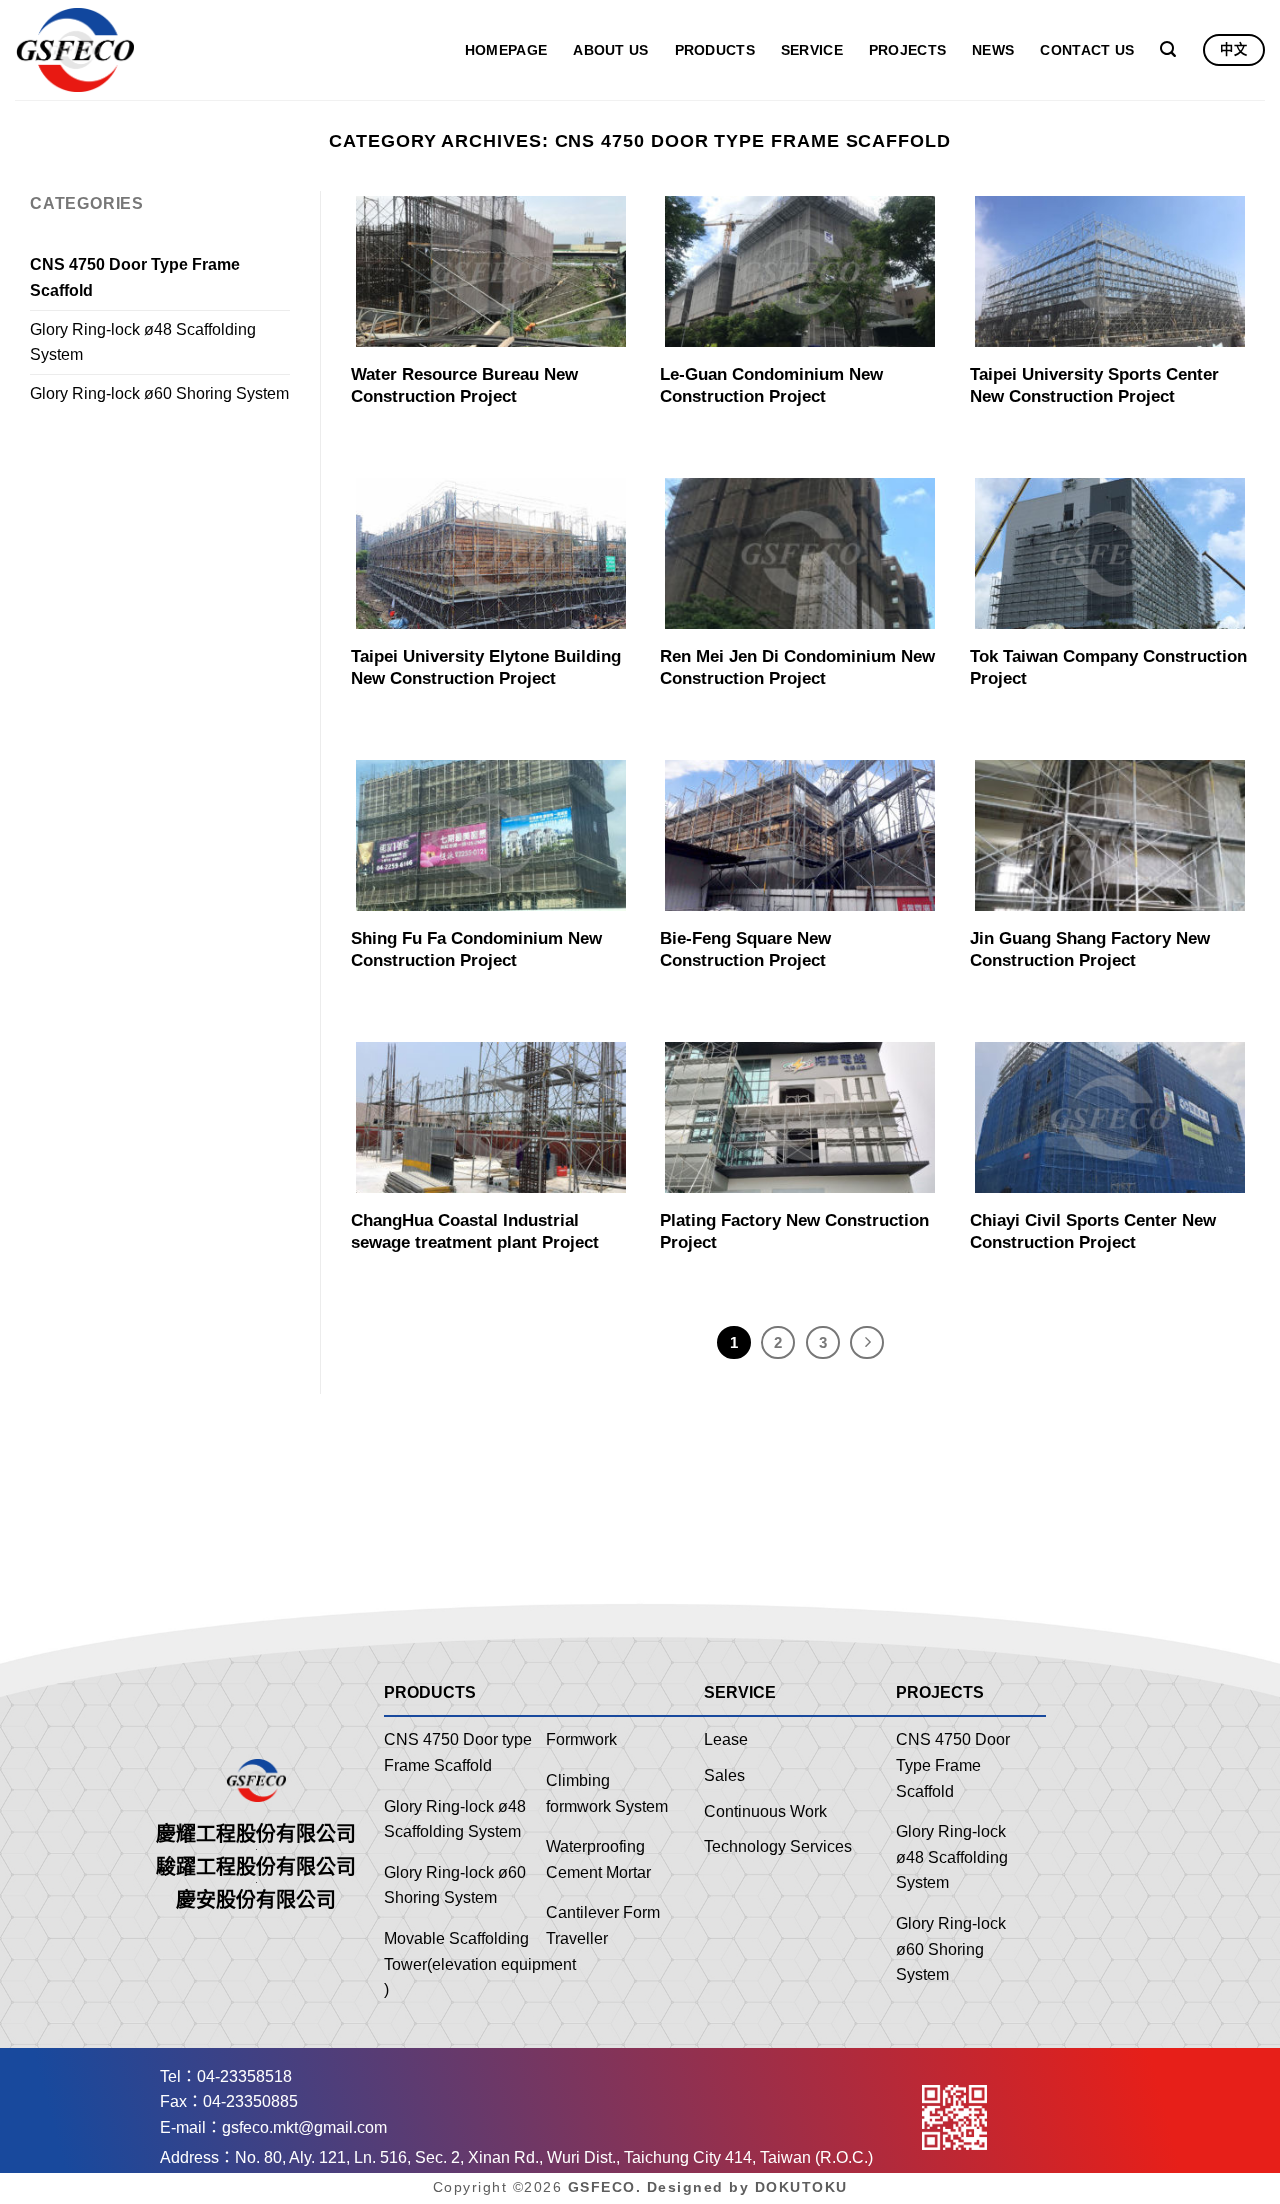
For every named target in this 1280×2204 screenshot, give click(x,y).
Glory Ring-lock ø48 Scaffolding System (143, 342)
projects (907, 50)
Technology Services (778, 1846)
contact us (1087, 50)
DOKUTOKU (801, 2187)
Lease (726, 1739)
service (812, 50)
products (715, 50)
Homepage (506, 50)
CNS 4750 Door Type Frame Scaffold (135, 277)
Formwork (581, 1739)
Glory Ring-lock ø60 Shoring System (159, 393)
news (993, 50)
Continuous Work (765, 1811)
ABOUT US (610, 50)
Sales (724, 1775)
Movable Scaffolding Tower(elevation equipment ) (480, 1964)
